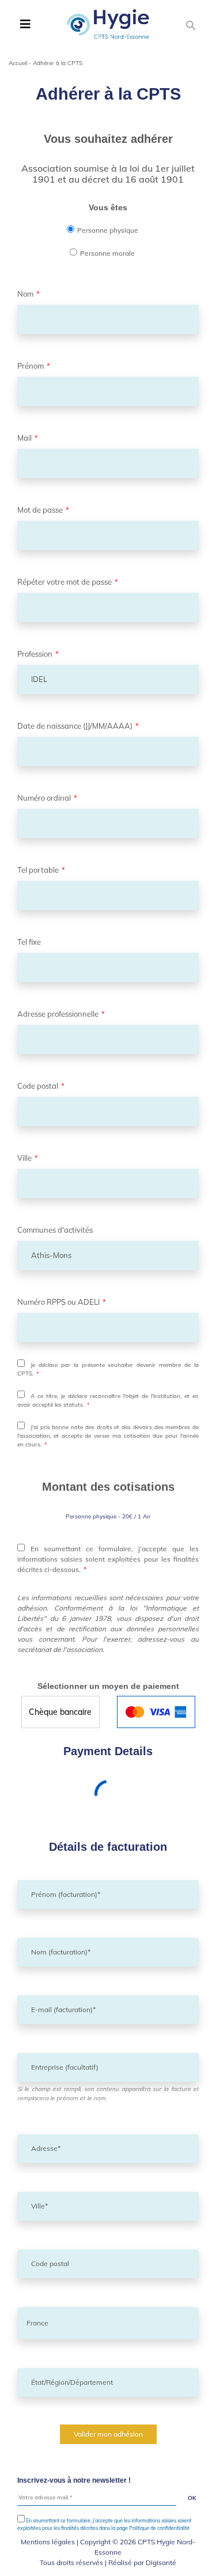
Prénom (34, 366)
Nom (29, 294)
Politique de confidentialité (159, 2528)
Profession (38, 654)
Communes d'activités (55, 1230)
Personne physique (108, 230)
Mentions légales (48, 2542)
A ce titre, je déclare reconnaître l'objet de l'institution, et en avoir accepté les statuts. (108, 1400)
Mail (28, 438)
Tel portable (41, 870)
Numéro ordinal (47, 798)
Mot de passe (43, 510)
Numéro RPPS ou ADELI (62, 1302)
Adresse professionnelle (61, 1014)
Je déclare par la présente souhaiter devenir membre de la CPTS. (108, 1369)
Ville (28, 1158)
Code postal (41, 1086)
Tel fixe (29, 942)
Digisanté (161, 2562)
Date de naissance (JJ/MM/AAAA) (78, 726)
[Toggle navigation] (25, 24)
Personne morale (107, 253)
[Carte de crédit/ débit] (156, 1712)
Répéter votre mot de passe (68, 582)
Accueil (18, 63)
